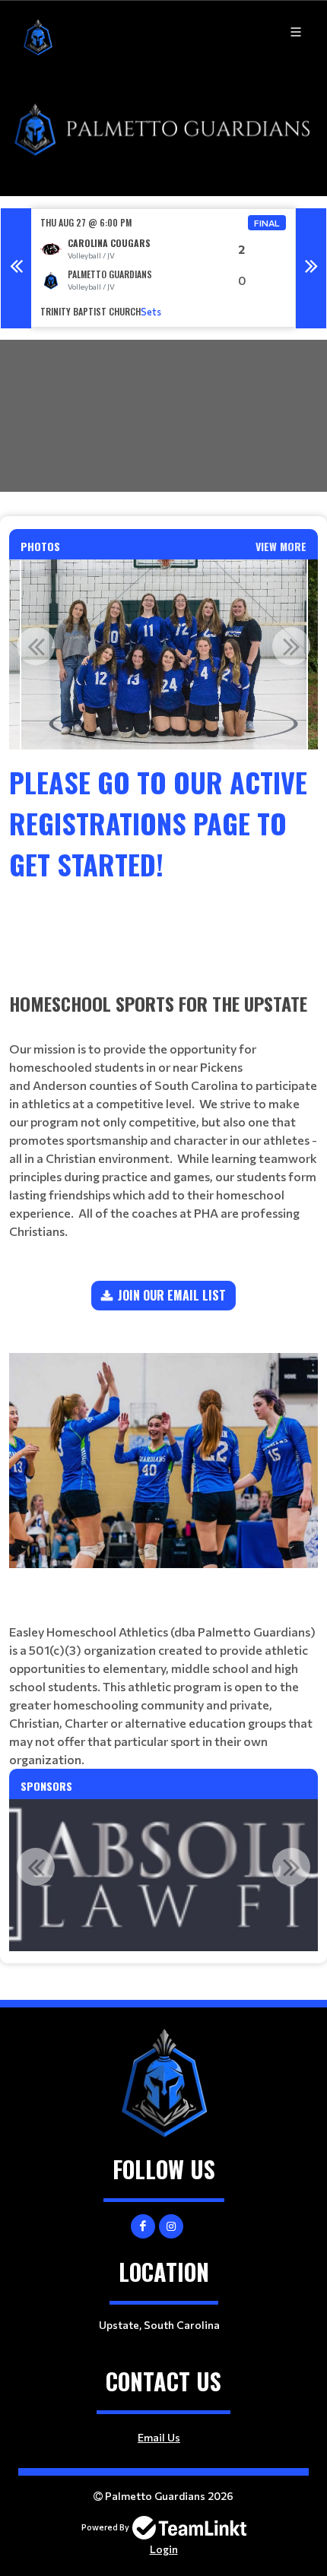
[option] (163, 268)
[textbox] (163, 864)
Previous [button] (16, 268)
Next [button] (311, 268)
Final (267, 223)
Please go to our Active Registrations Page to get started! (158, 823)
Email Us (159, 2437)
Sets (151, 312)
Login (164, 2549)
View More (281, 546)
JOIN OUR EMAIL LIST (172, 1295)
